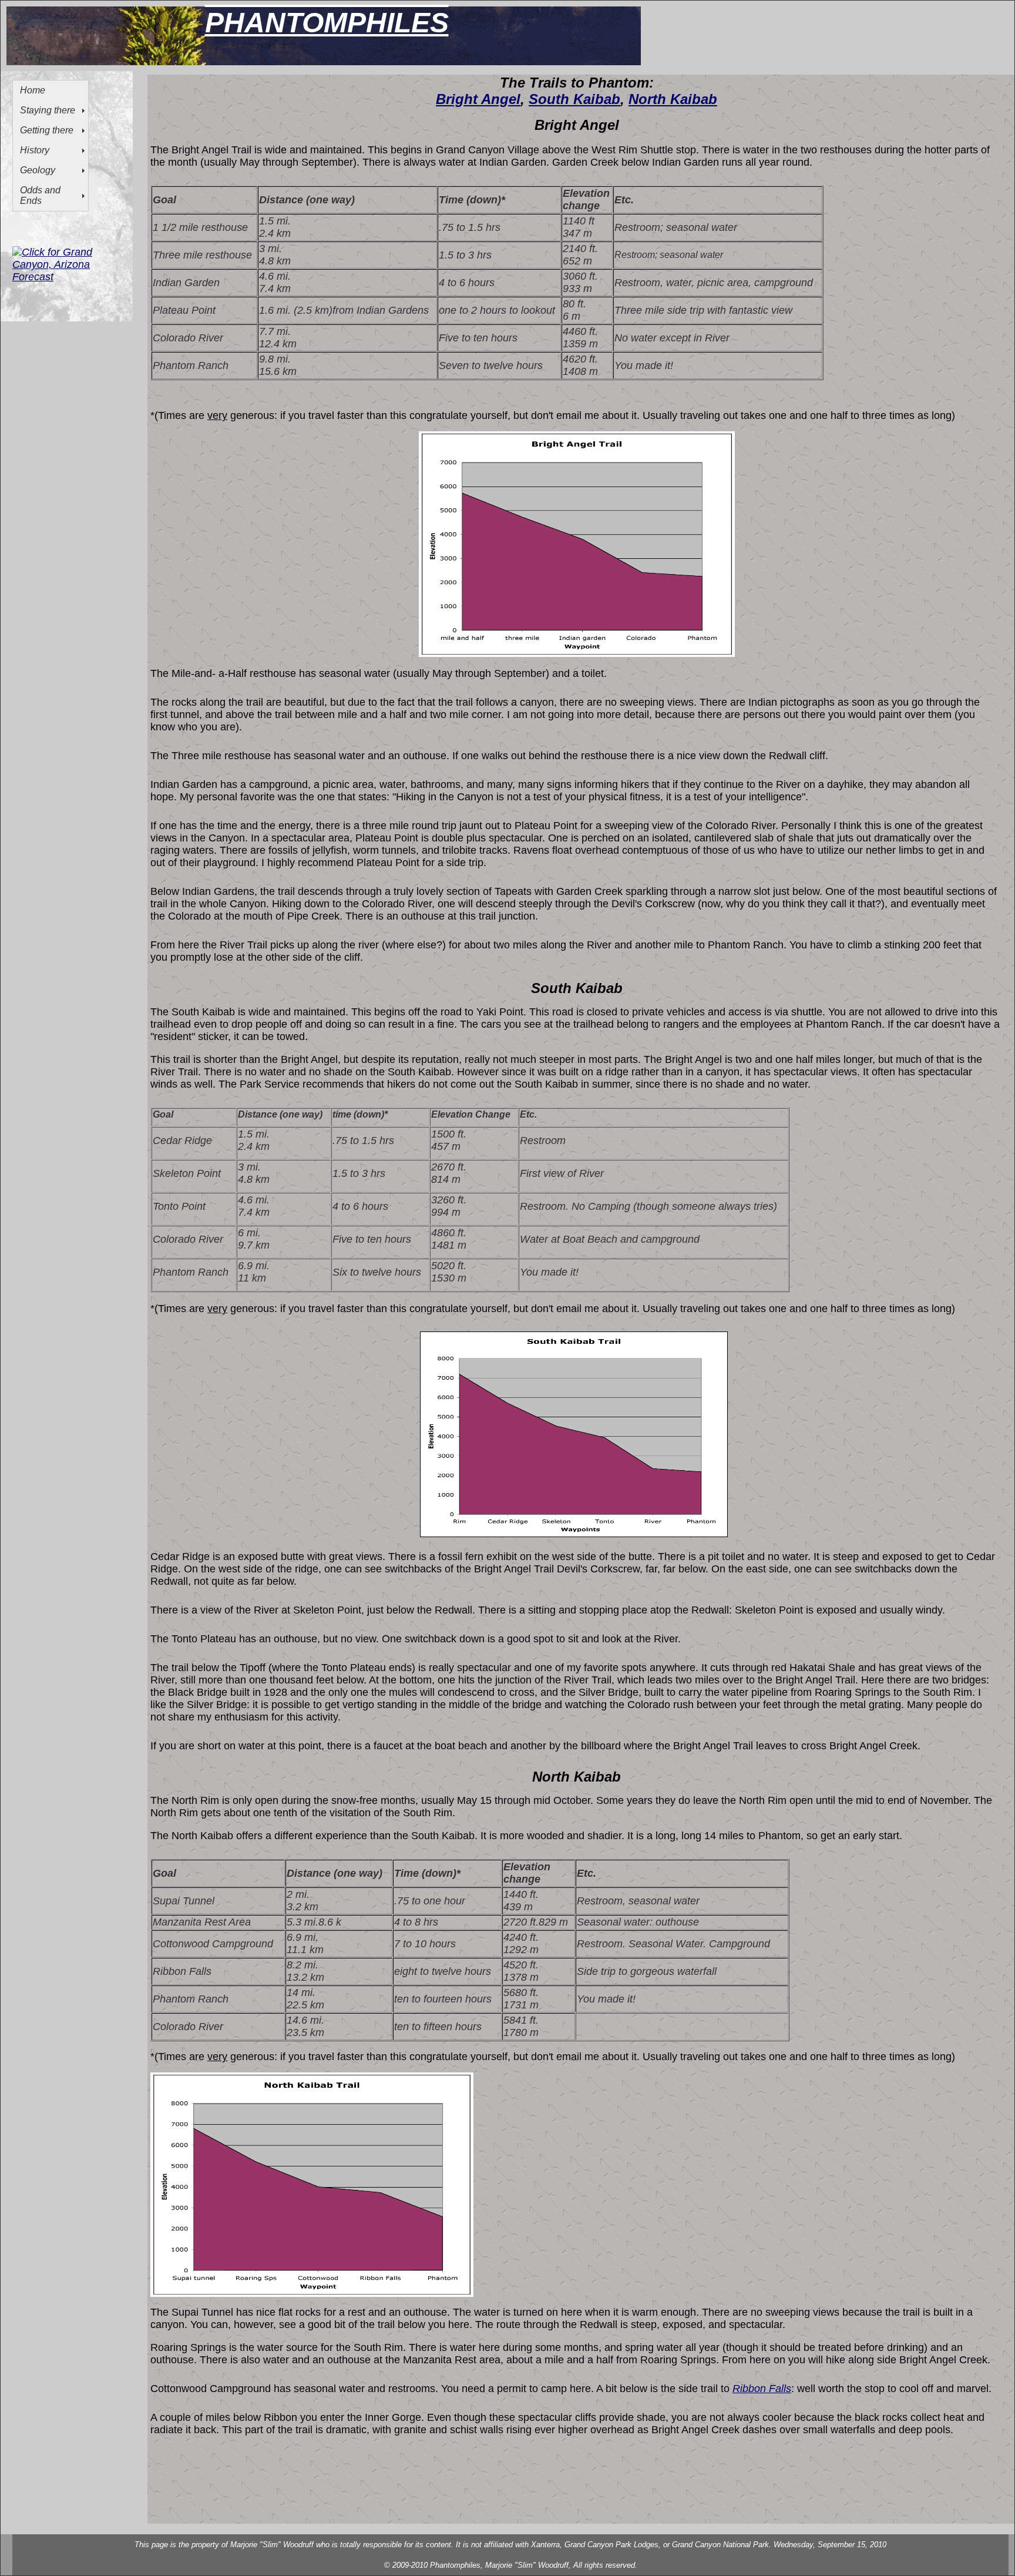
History (35, 150)
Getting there (47, 130)
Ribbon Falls (762, 2389)
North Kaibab (673, 99)
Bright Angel (478, 99)
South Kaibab (574, 99)
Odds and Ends (40, 195)
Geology (38, 170)
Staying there (48, 110)
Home (33, 90)
